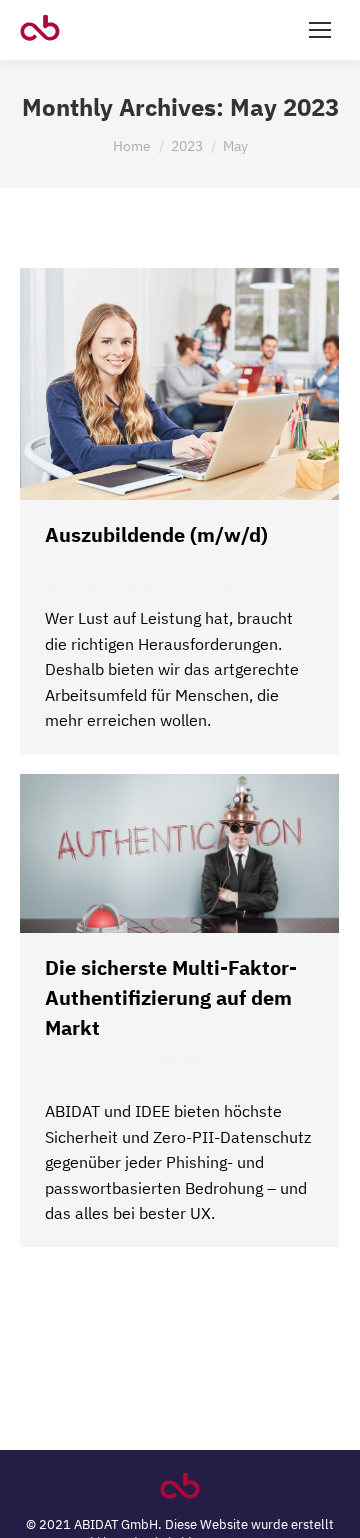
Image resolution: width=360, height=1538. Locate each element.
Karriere (140, 568)
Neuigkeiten (79, 1061)
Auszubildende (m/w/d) (156, 534)
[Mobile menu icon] (320, 30)
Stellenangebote (219, 568)
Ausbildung (77, 568)
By (109, 586)
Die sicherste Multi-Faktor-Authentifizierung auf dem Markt (171, 997)
